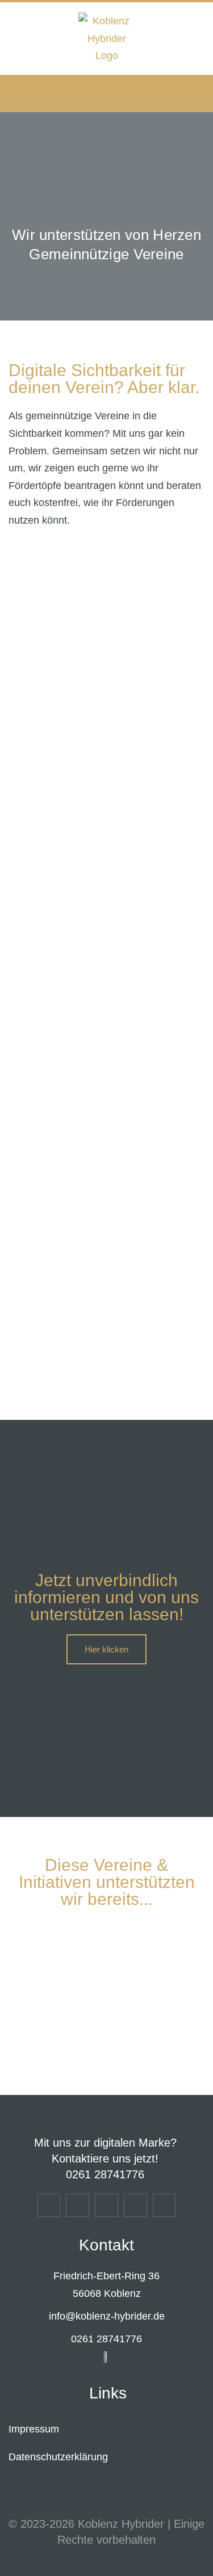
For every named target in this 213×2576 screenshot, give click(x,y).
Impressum (34, 2429)
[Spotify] (135, 2205)
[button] (107, 93)
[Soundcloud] (164, 2205)
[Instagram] (49, 2205)
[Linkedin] (106, 2205)
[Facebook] (78, 2205)
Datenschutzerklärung (58, 2457)
